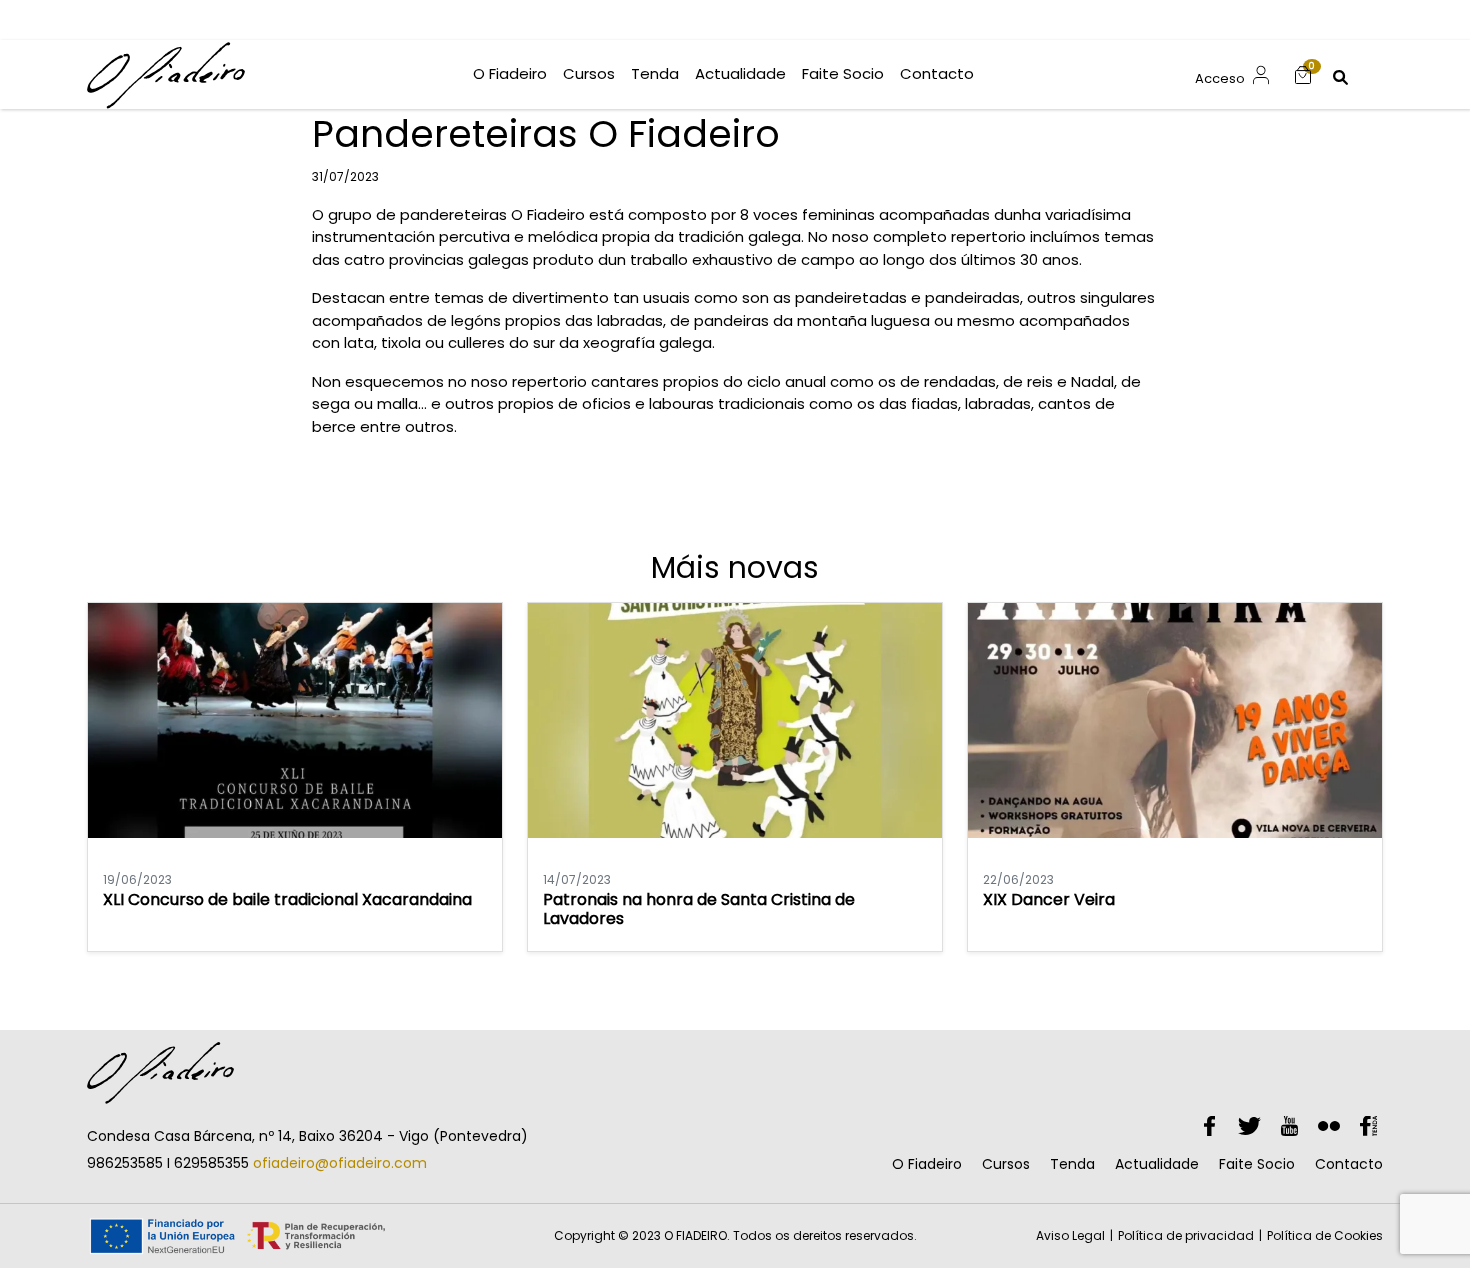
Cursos (1006, 1164)
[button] (1303, 74)
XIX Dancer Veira (1049, 899)
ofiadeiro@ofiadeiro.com (340, 1163)
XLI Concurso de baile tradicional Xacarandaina (287, 899)
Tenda (1072, 1164)
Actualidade (1157, 1164)
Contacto (1349, 1164)
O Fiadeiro (927, 1164)
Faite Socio (1257, 1164)
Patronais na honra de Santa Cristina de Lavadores (699, 909)
